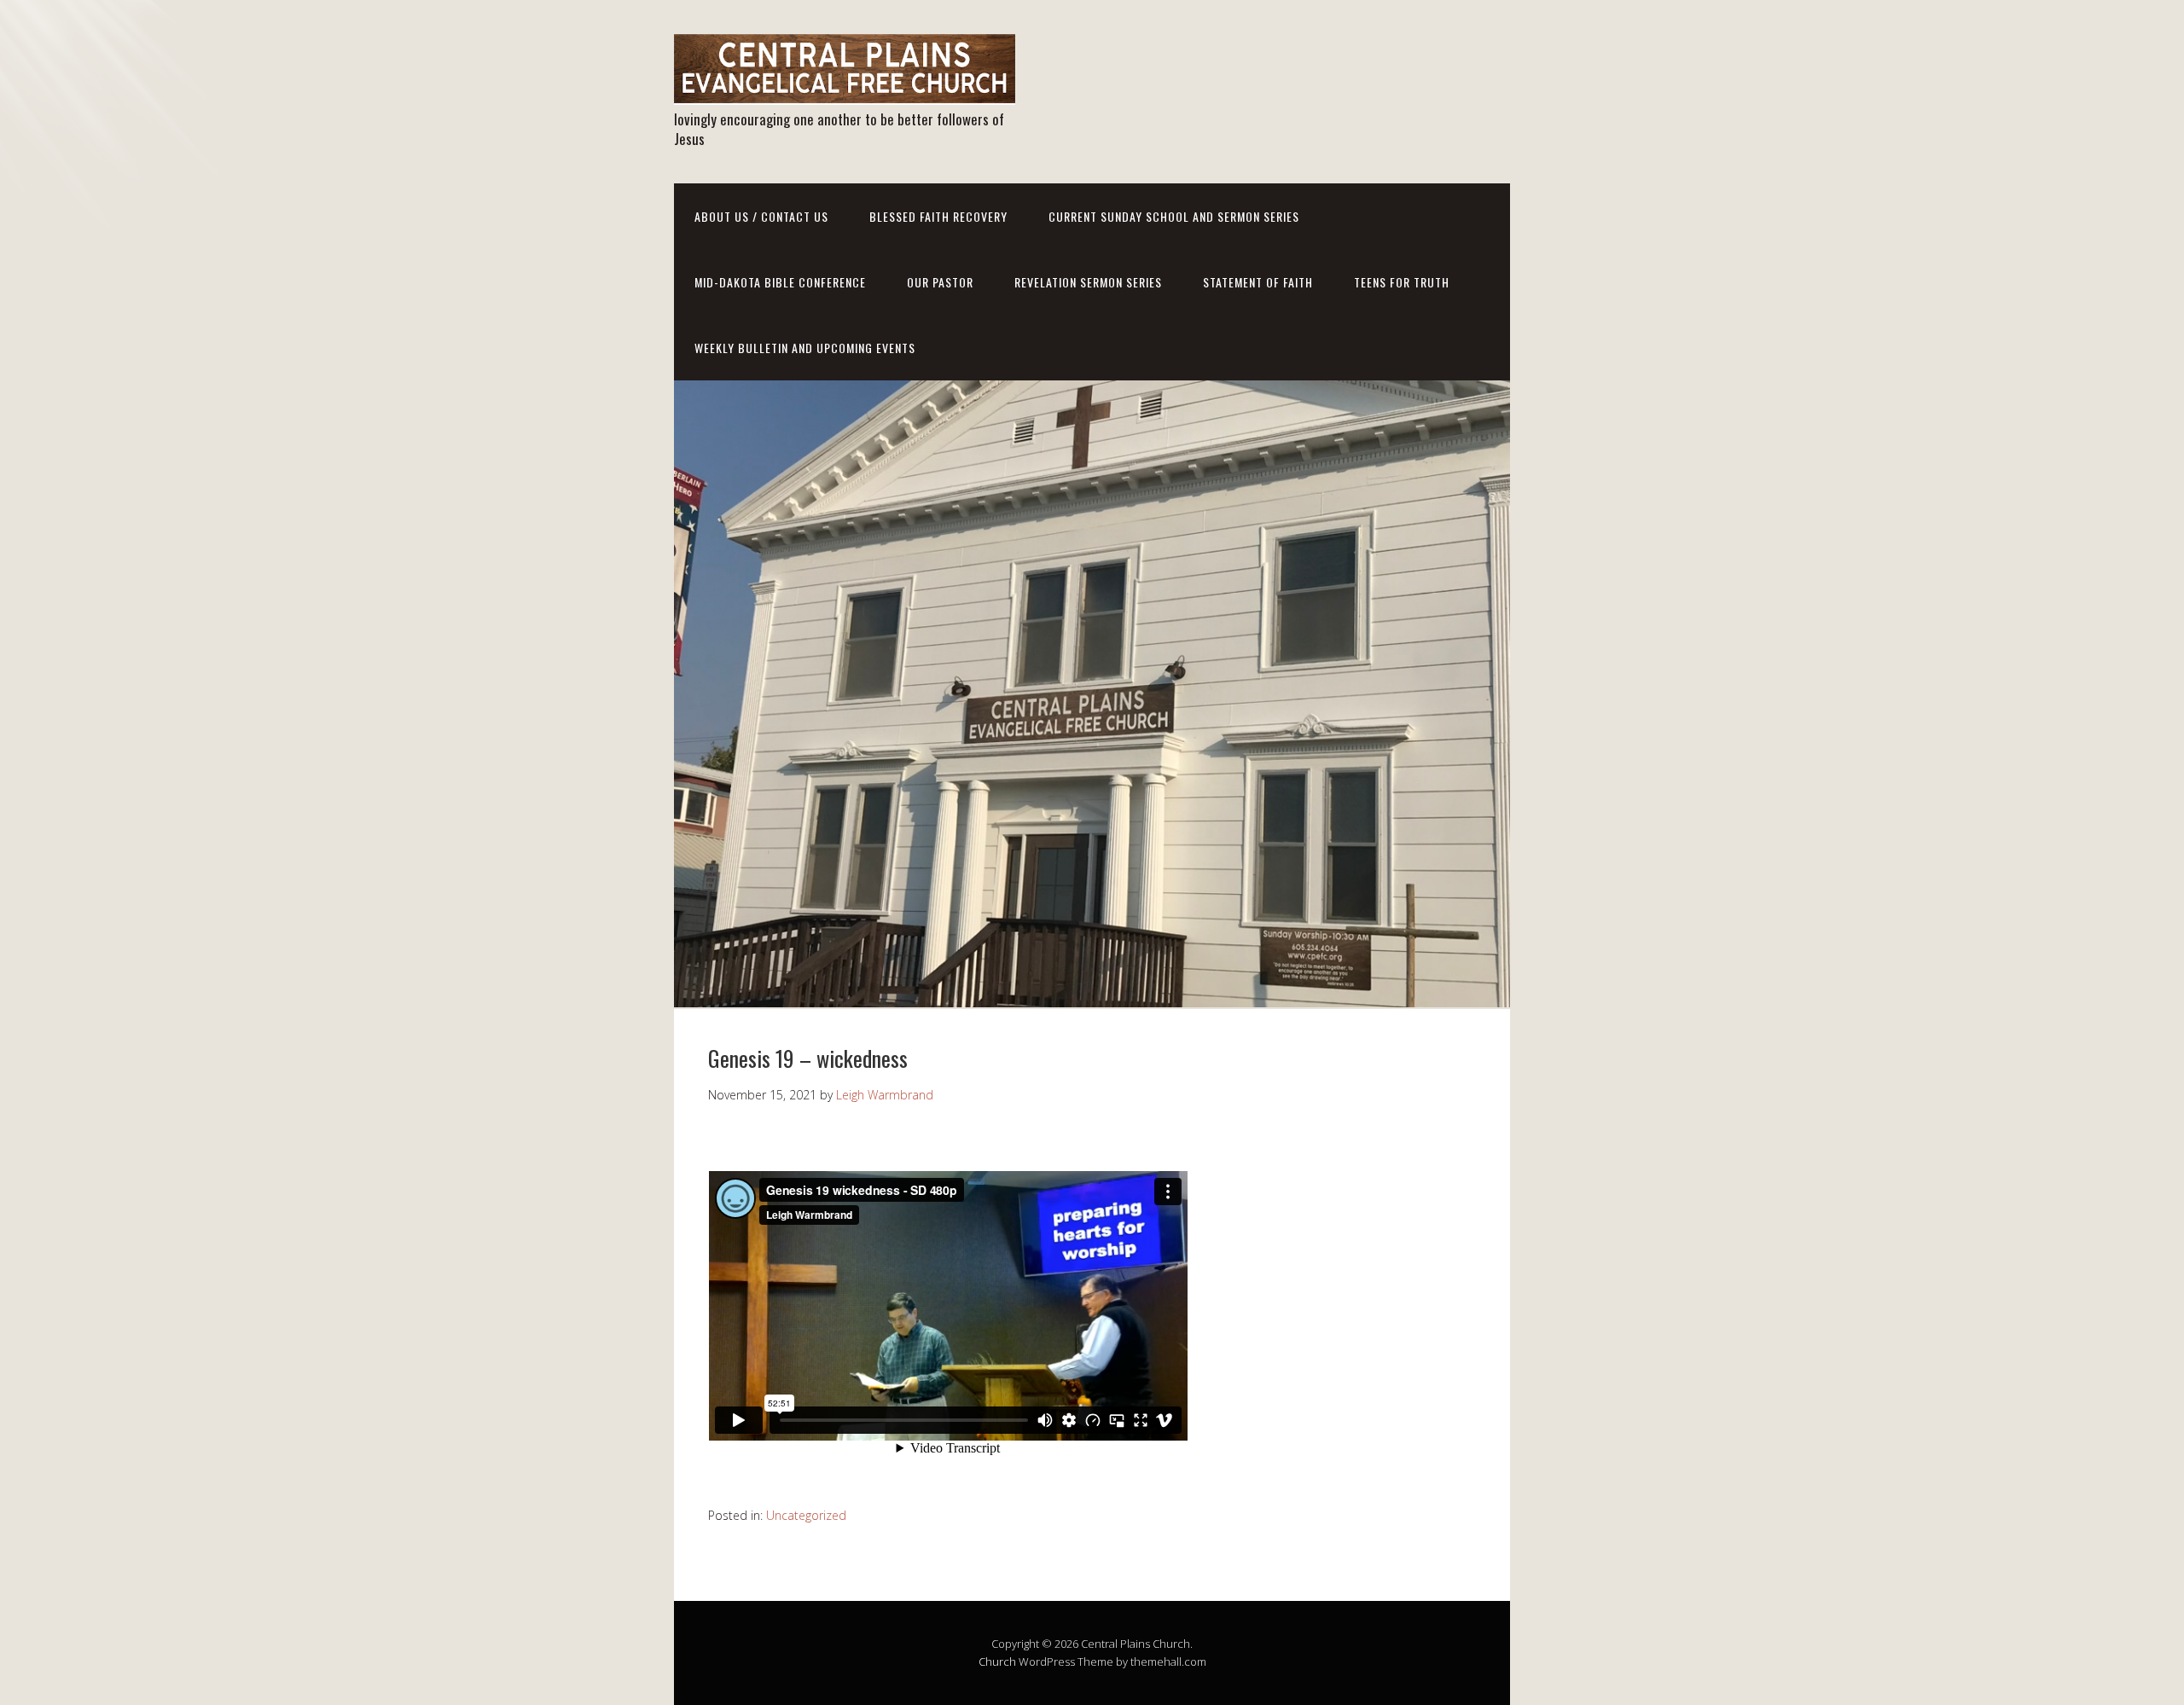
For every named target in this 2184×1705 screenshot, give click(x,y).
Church (997, 1662)
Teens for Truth (1402, 282)
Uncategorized (806, 1515)
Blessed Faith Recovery (938, 216)
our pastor (940, 282)
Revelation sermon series (1088, 282)
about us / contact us (761, 216)
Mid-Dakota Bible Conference (780, 282)
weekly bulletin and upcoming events (805, 348)
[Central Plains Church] (845, 90)
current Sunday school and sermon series (1174, 216)
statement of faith (1258, 282)
